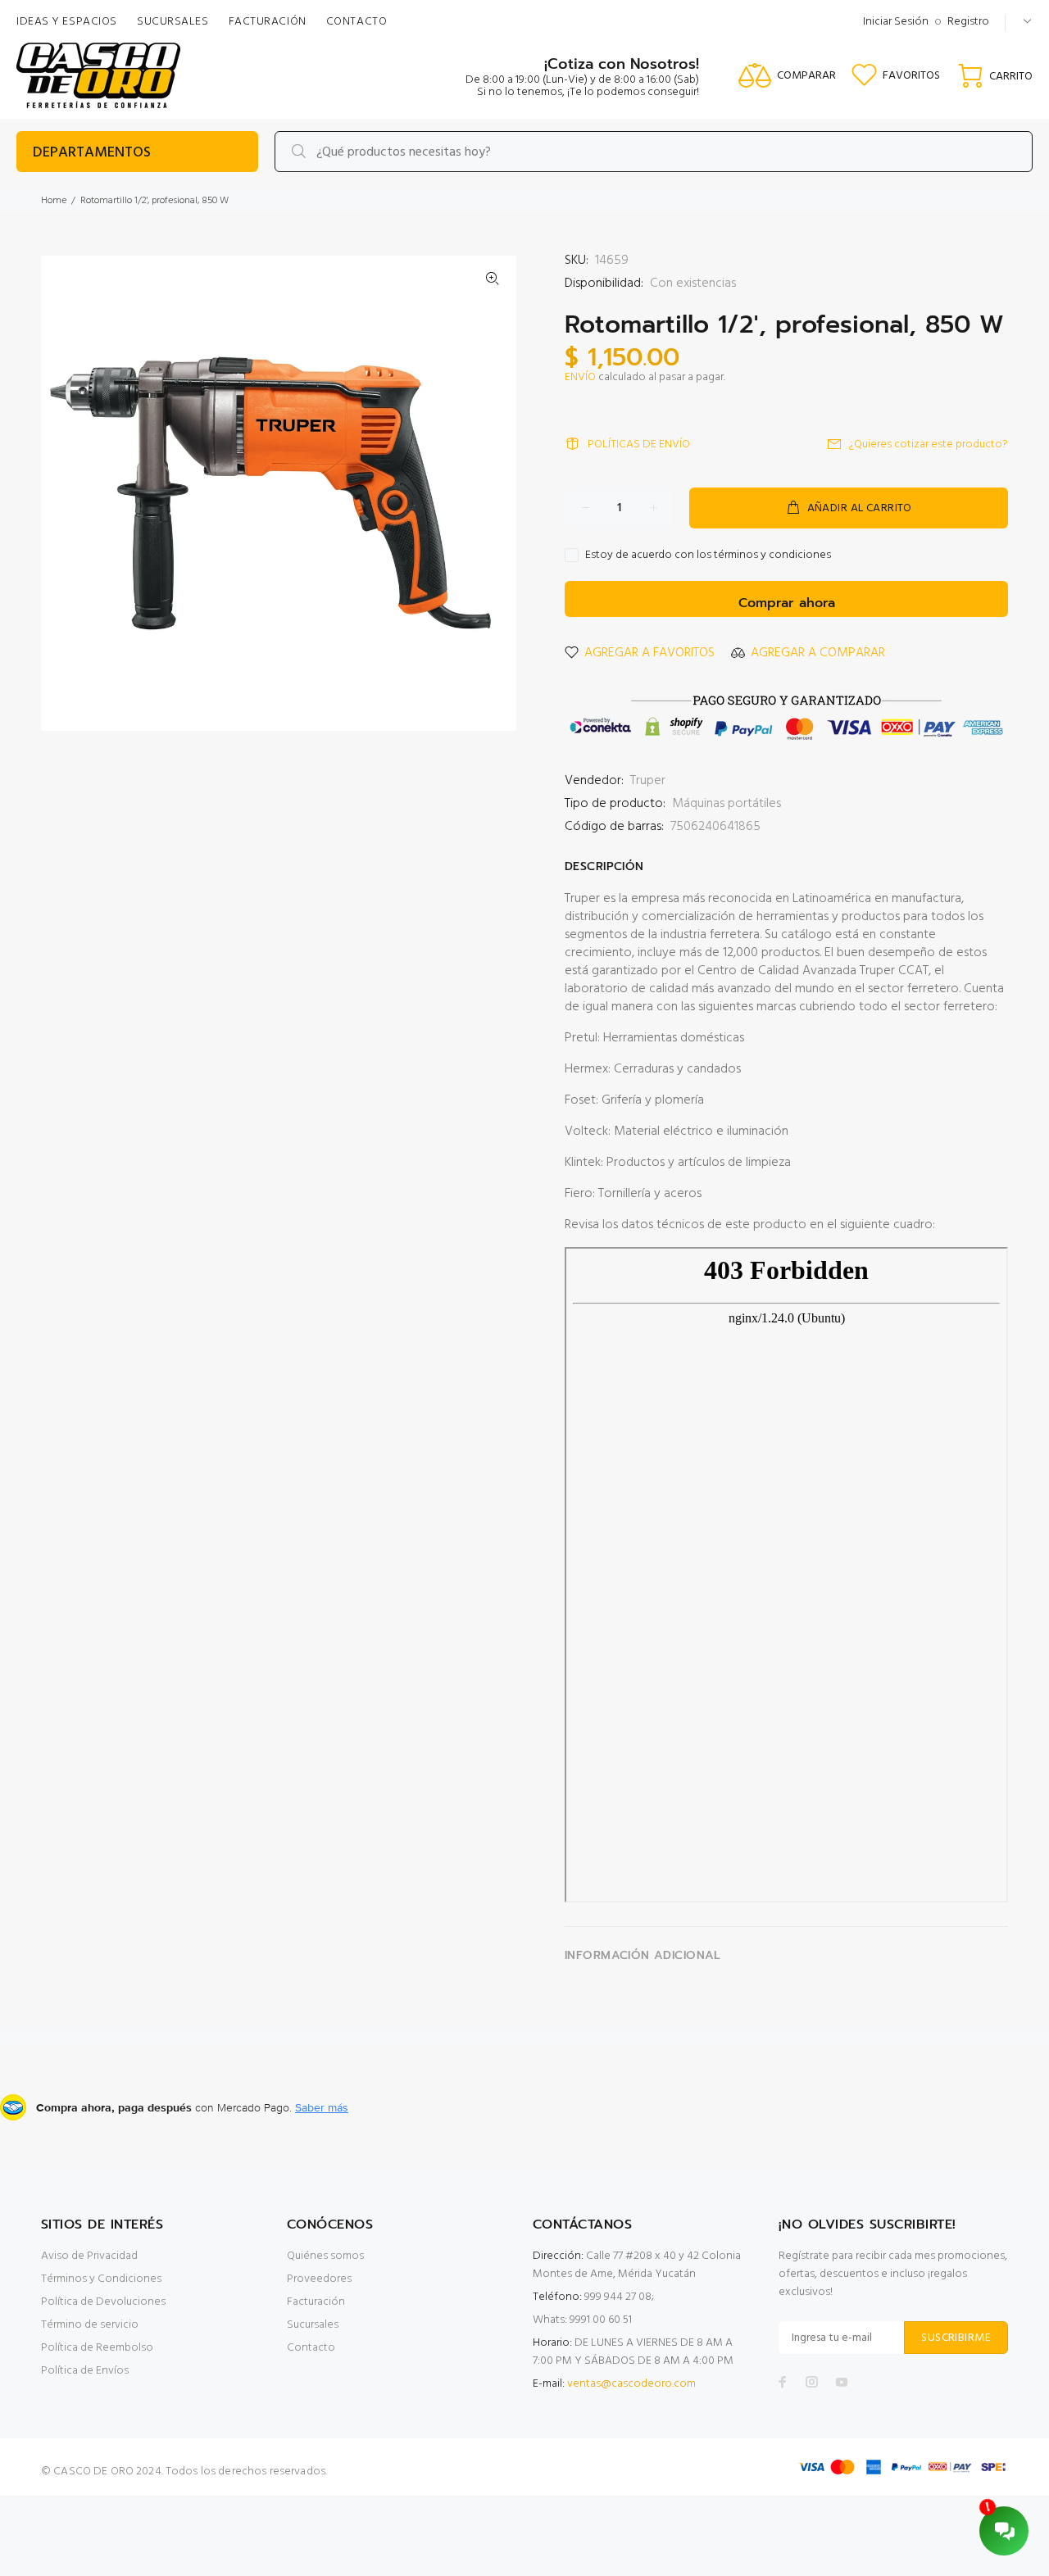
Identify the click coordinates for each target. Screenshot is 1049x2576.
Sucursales (313, 2325)
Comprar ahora (787, 603)
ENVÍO (580, 377)
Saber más (322, 2107)
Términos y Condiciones (101, 2279)
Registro (968, 22)
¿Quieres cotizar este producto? (929, 444)
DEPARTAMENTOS (92, 153)
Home (54, 201)
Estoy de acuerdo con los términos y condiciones (708, 556)
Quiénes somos (325, 2256)
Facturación (316, 2302)
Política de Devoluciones (103, 2302)
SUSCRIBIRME (956, 2338)
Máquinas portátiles (727, 804)
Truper (648, 781)
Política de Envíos (85, 2371)
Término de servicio (90, 2325)
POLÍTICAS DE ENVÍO (639, 444)
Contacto (311, 2348)
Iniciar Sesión (896, 22)
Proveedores (319, 2279)
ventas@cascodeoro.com (631, 2384)
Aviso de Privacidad (89, 2256)
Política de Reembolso (97, 2348)
